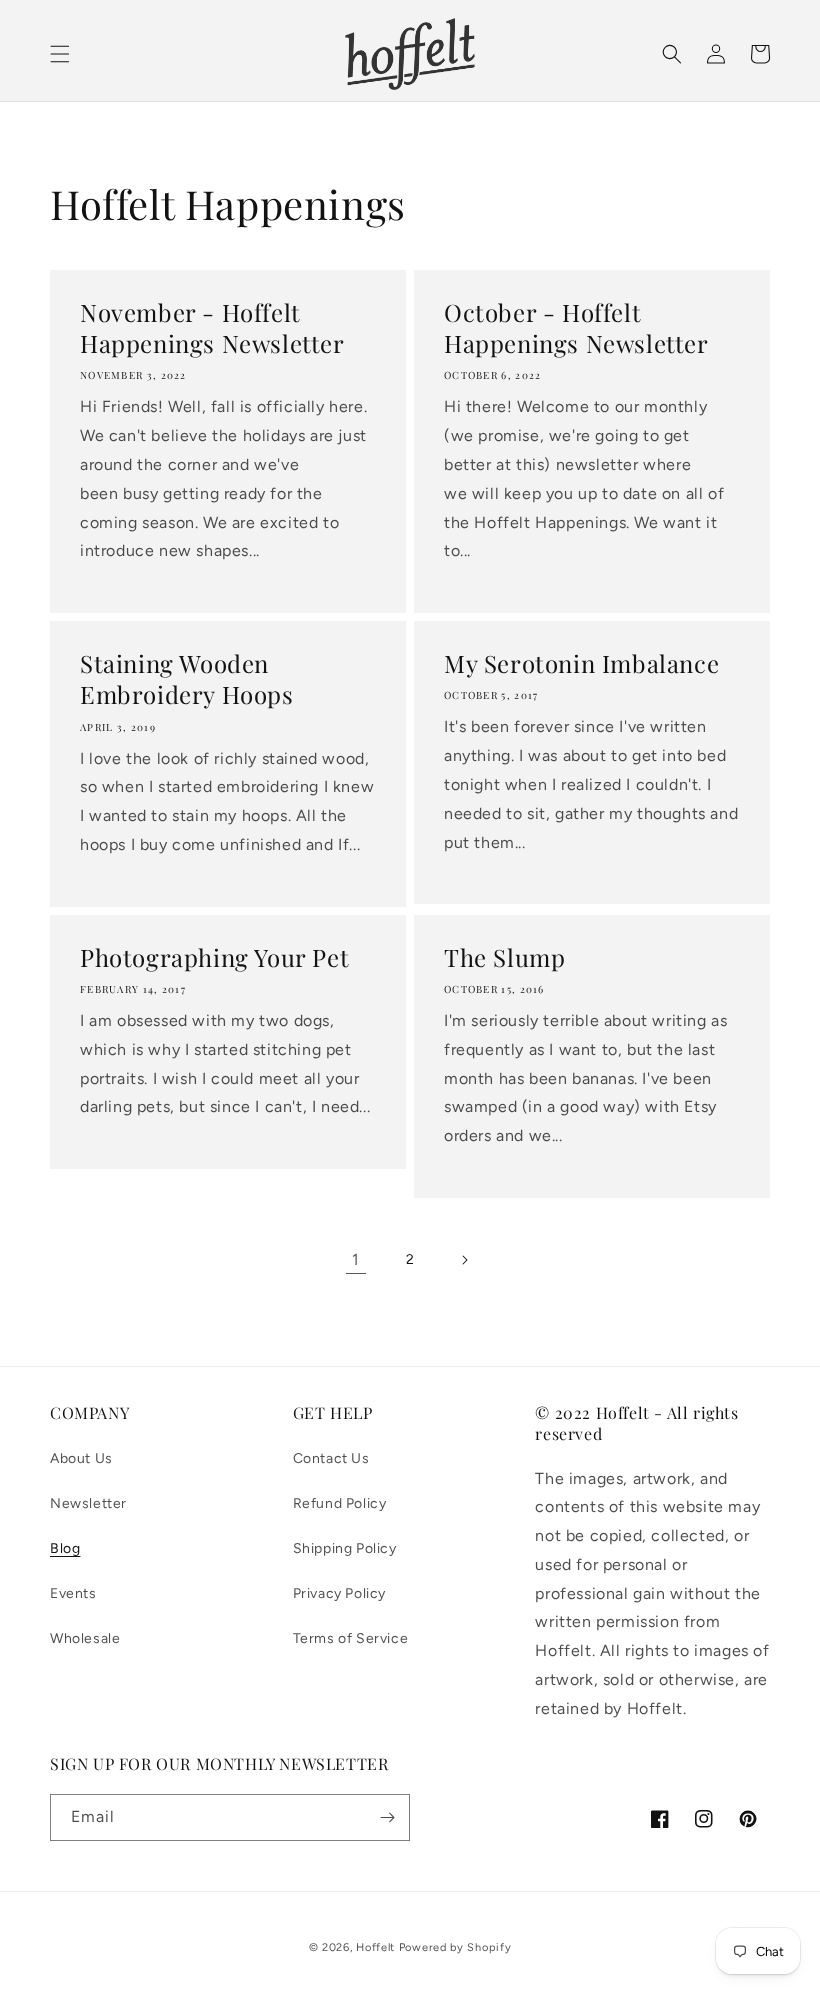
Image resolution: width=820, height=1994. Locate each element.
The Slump (504, 957)
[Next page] (464, 1260)
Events (73, 1593)
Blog (65, 1548)
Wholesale (85, 1638)
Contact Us (331, 1458)
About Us (81, 1458)
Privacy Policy (339, 1593)
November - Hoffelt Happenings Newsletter (212, 328)
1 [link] (356, 1259)
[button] (60, 54)
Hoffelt (375, 1947)
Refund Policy (340, 1503)
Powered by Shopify (455, 1947)
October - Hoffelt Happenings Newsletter (576, 328)
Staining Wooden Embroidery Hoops (187, 679)
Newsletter (88, 1503)
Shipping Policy (345, 1548)
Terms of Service (351, 1638)
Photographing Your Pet (214, 957)
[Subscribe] (387, 1817)
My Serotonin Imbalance (581, 663)
